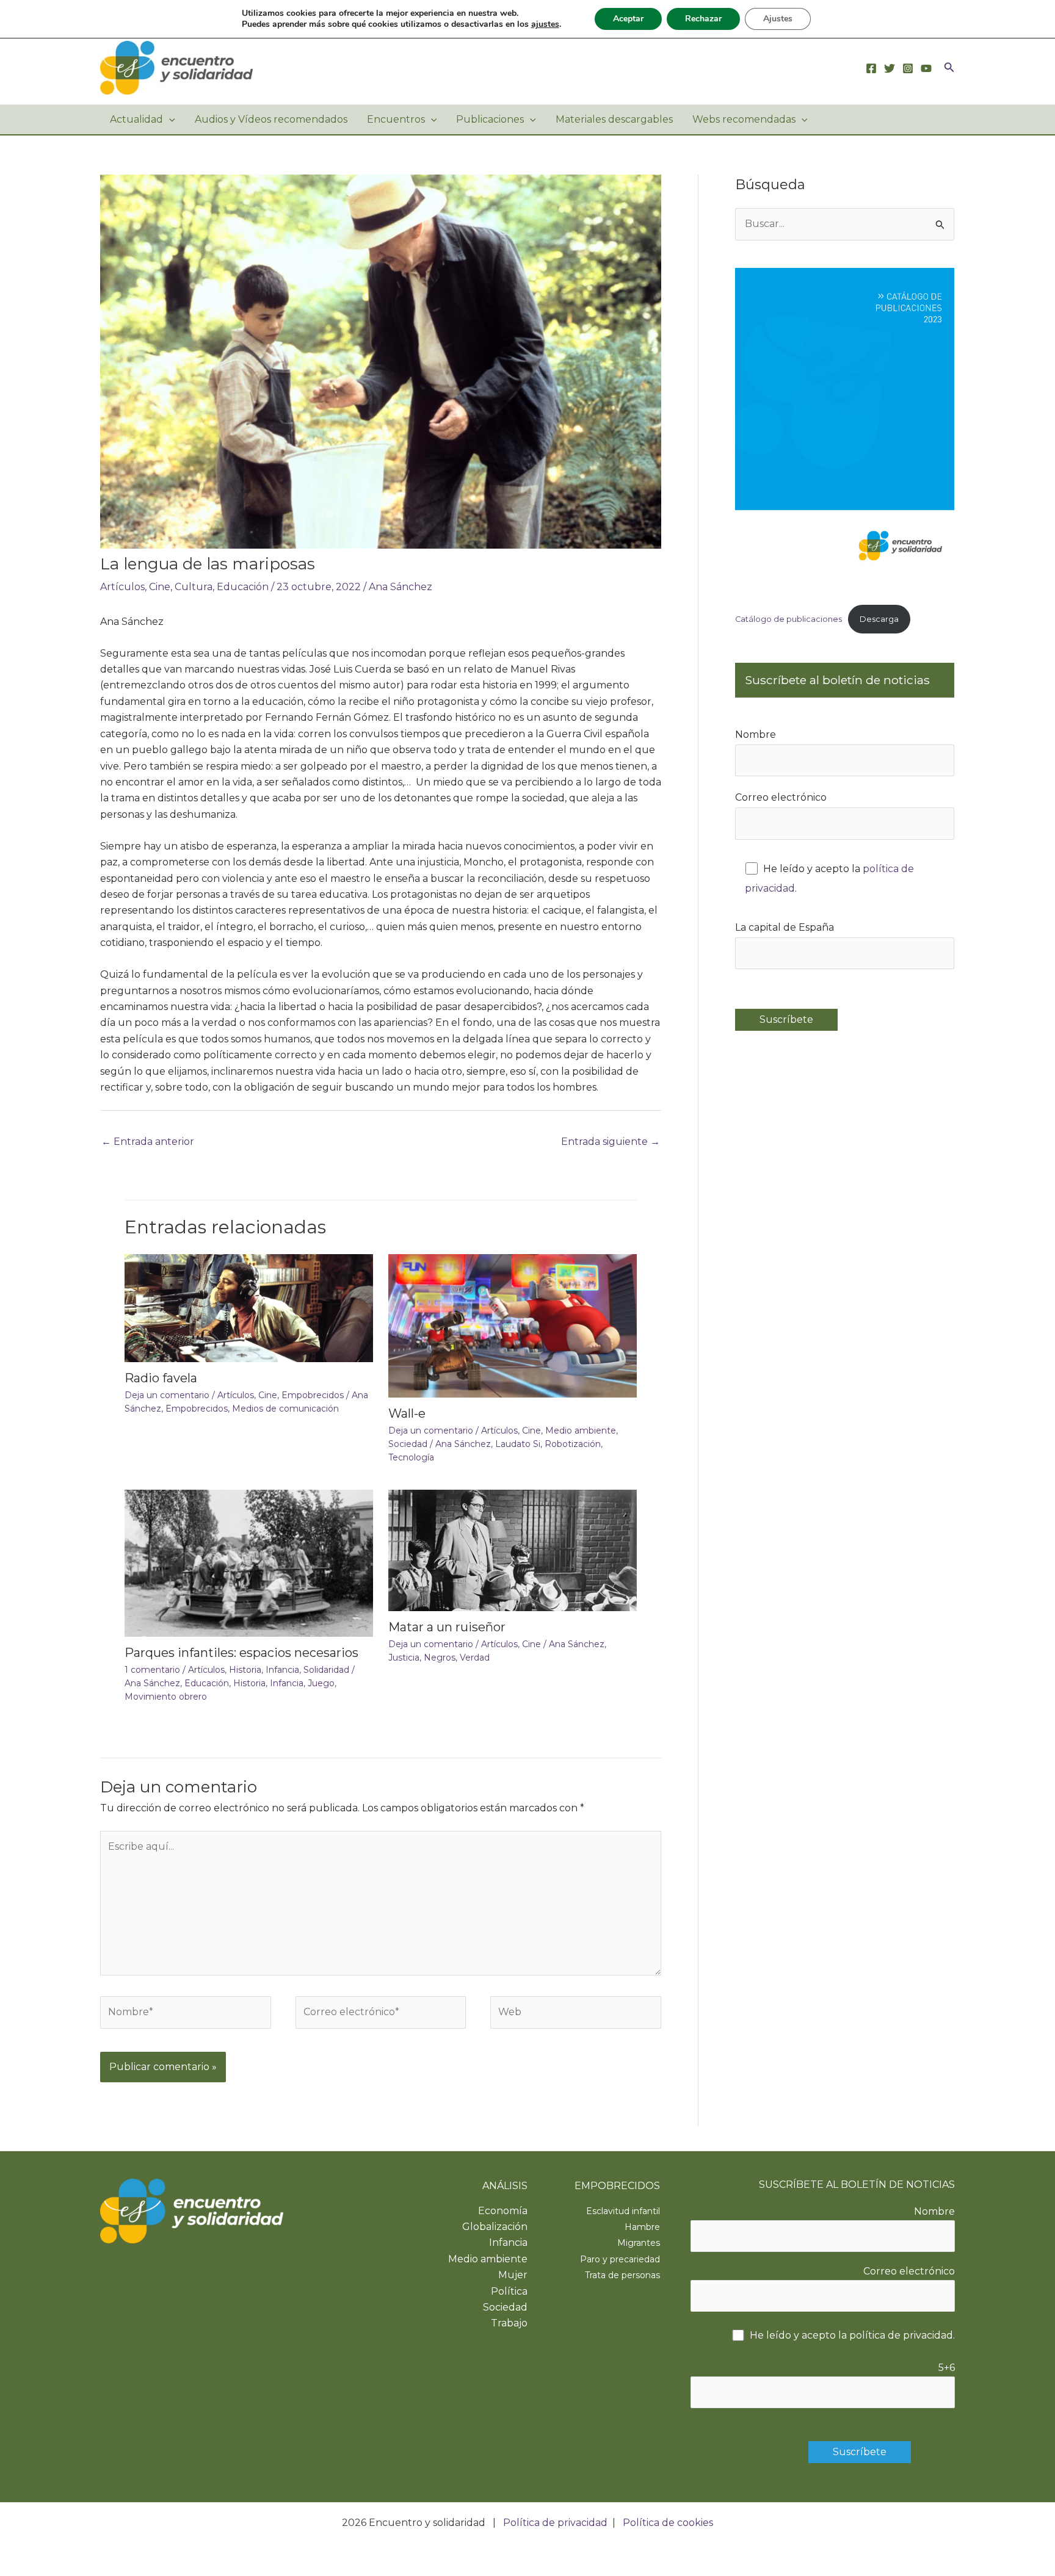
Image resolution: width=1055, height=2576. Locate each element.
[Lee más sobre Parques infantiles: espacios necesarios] (249, 1562)
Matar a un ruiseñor (447, 1627)
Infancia (282, 1670)
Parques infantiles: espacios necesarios (241, 1653)
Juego (321, 1683)
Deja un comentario (167, 1395)
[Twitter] (890, 68)
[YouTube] (926, 68)
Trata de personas (622, 2275)
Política (509, 2291)
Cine (160, 587)
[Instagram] (908, 68)
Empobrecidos (313, 1395)
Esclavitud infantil (623, 2211)
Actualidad (136, 119)
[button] (949, 68)
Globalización (495, 2227)
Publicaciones (490, 119)
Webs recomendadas (744, 119)
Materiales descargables (614, 119)
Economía (503, 2211)
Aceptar (628, 19)
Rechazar (703, 19)
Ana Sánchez (401, 587)
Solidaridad (326, 1670)
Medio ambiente (581, 1431)
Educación (243, 587)
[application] (169, 120)
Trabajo (509, 2323)
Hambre (642, 2227)
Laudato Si (518, 1444)
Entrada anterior (148, 1142)
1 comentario (152, 1670)
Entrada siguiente (611, 1142)
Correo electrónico (781, 797)
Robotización (573, 1444)
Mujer (513, 2275)
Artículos (122, 587)
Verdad (475, 1658)
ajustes (545, 24)
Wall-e (407, 1413)
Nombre (756, 734)
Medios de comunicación (285, 1409)
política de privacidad (901, 2335)
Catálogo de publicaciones (789, 619)
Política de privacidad (555, 2523)
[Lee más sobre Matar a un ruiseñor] (513, 1550)
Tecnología (411, 1457)
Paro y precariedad (620, 2259)
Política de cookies (668, 2523)
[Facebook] (871, 68)
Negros (440, 1658)
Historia (245, 1670)
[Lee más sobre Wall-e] (513, 1325)
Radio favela (161, 1378)
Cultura (194, 587)
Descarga (879, 619)
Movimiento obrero (166, 1697)
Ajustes (778, 19)
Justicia (404, 1658)
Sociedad (408, 1444)
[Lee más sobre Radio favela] (249, 1307)
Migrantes (639, 2243)
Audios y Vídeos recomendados (271, 119)
